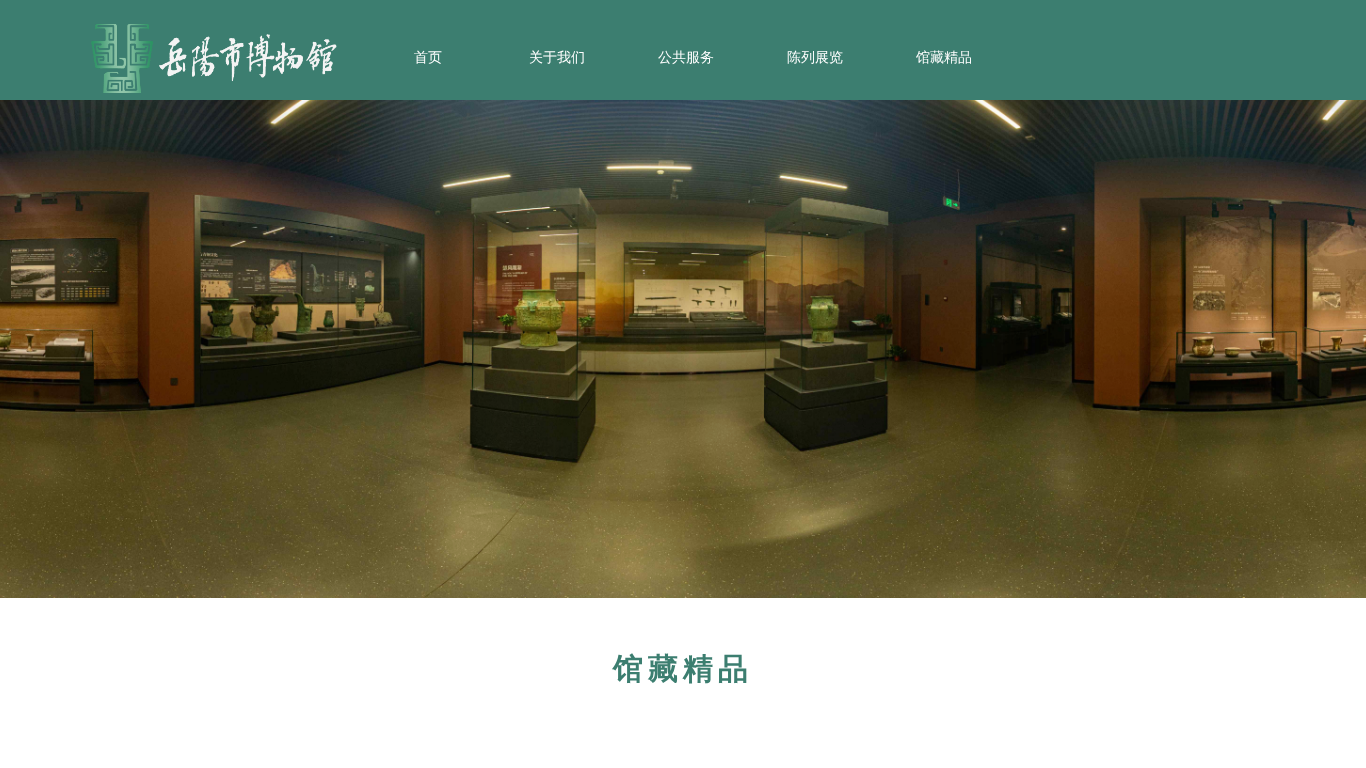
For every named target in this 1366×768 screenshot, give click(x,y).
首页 (428, 57)
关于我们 (557, 57)
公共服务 (686, 57)
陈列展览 (815, 57)
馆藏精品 (944, 57)
